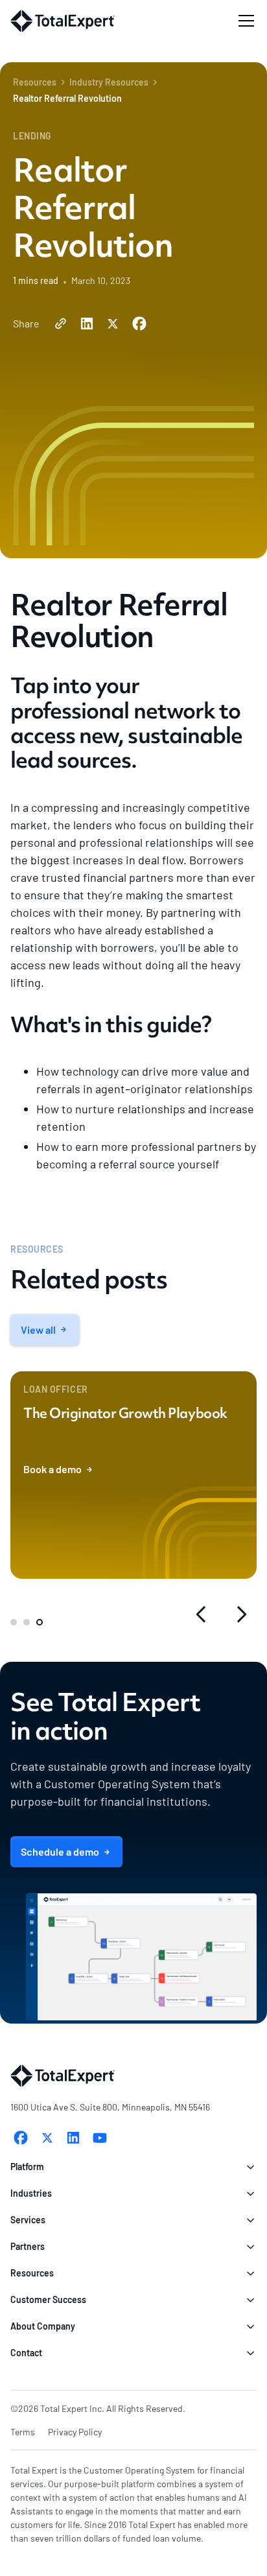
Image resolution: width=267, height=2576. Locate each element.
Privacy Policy (75, 2432)
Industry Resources (109, 82)
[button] (244, 21)
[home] (63, 21)
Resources (35, 82)
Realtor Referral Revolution (67, 98)
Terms (23, 2432)
